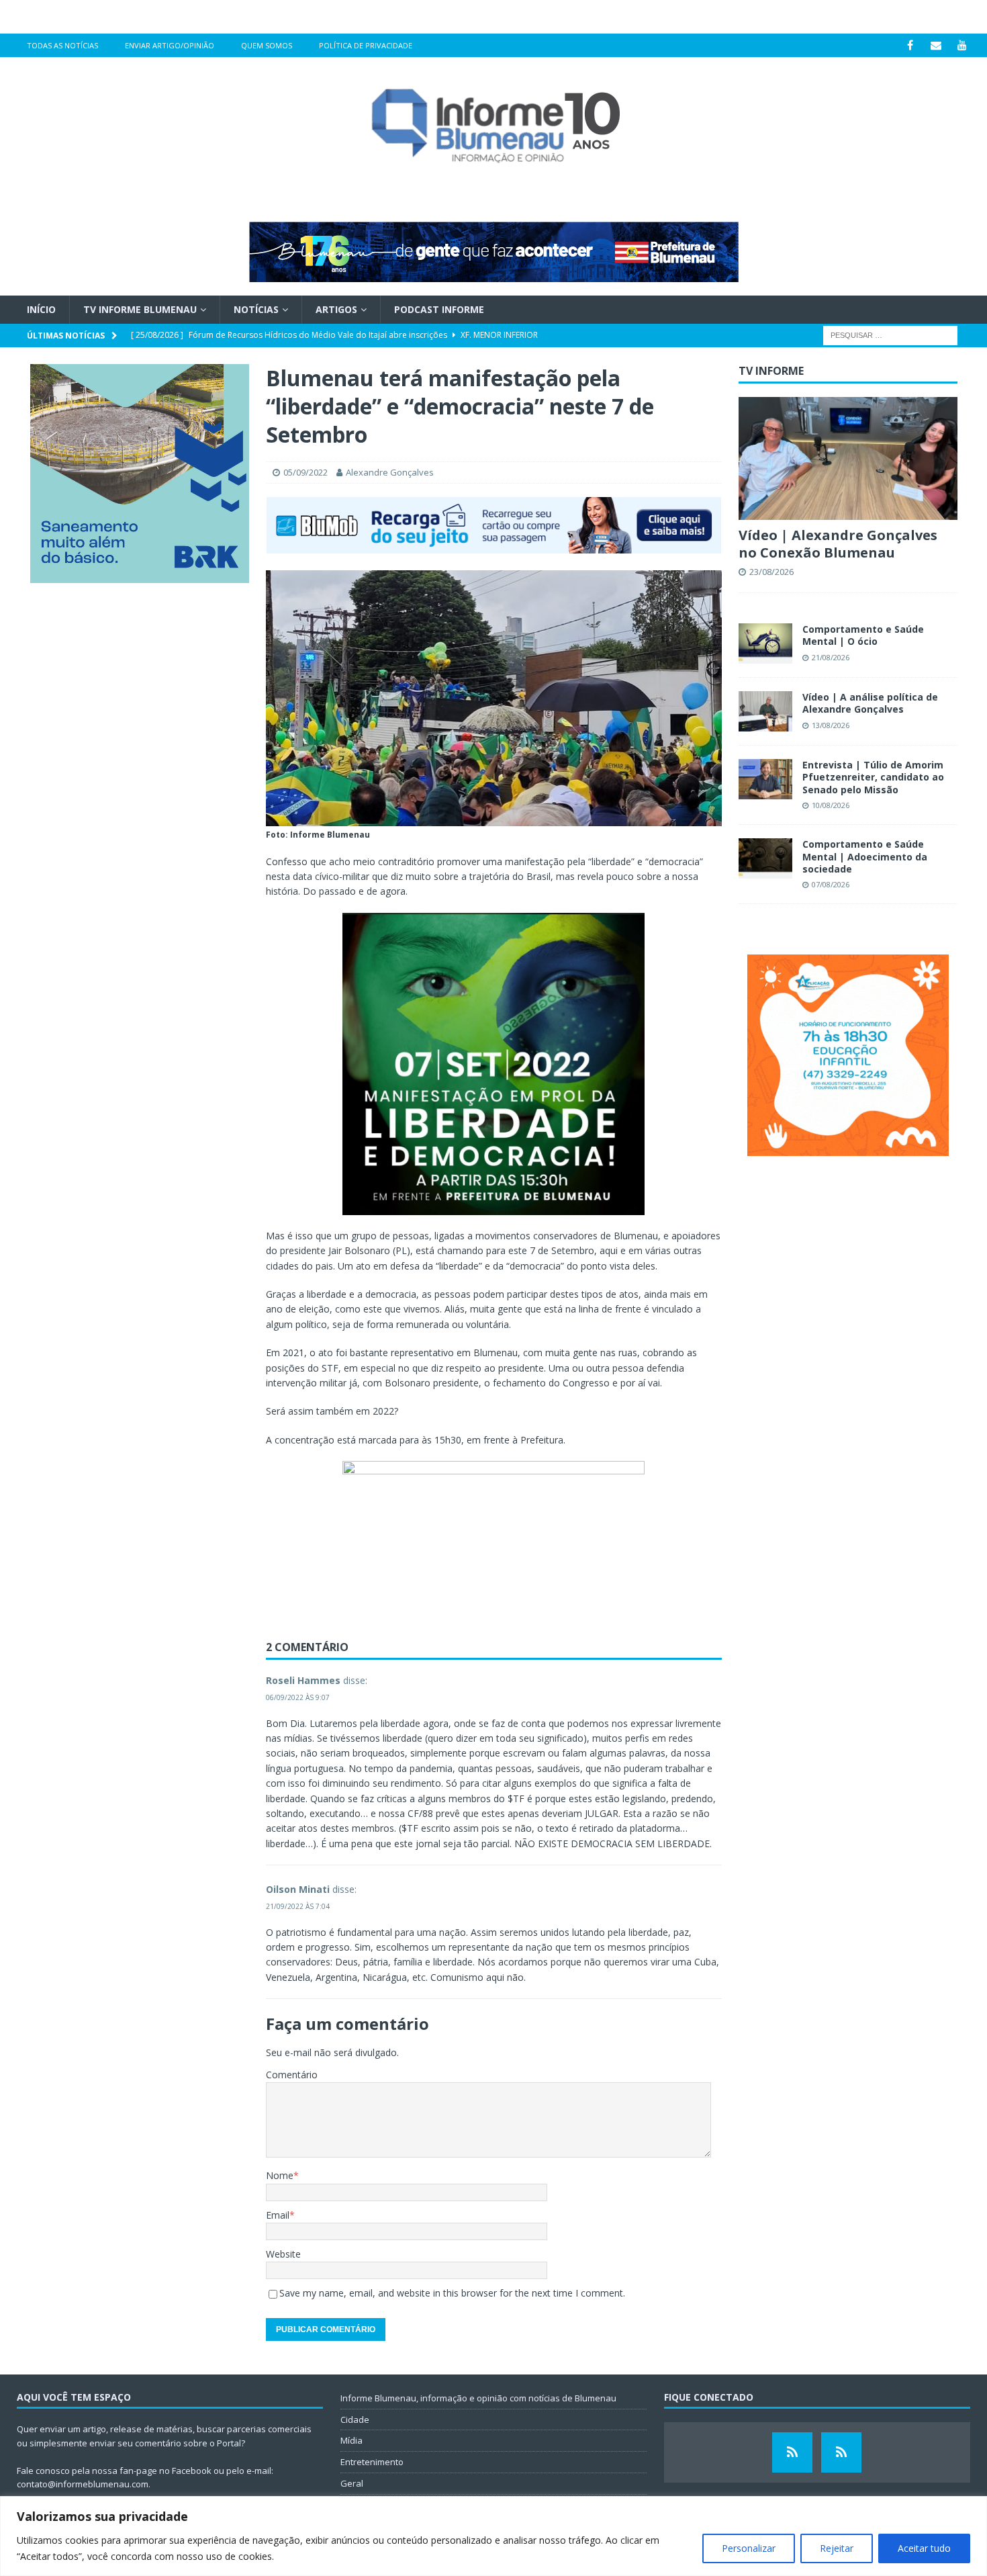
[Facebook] (910, 45)
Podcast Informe (439, 309)
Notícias (256, 309)
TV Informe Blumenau (140, 309)
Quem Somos (267, 45)
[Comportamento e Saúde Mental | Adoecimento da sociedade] (765, 858)
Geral (352, 2483)
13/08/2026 (831, 725)
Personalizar (749, 2548)
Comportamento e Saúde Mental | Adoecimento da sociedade (865, 856)
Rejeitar (837, 2548)
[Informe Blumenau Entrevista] (841, 2452)
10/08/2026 (831, 805)
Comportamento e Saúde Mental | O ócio (863, 635)
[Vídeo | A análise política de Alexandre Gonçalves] (765, 711)
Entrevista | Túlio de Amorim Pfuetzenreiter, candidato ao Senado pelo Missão (873, 777)
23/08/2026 (771, 572)
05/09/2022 (305, 472)
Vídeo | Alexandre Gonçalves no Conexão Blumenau (838, 544)
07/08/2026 (831, 884)
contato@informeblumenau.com (83, 2484)
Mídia (351, 2440)
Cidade (355, 2419)
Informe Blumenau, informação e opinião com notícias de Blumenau (478, 2398)
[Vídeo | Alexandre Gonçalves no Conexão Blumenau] (848, 458)
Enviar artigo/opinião (170, 45)
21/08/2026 (831, 657)
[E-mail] (936, 45)
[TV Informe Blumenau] (792, 2452)
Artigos (336, 309)
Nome (280, 2175)
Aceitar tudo (924, 2548)
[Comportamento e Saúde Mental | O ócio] (765, 643)
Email (278, 2215)
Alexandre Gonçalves (390, 472)
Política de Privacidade (366, 45)
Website (283, 2254)
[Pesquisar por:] (890, 335)
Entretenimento (372, 2462)
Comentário (292, 2075)
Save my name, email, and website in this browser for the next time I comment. (452, 2293)
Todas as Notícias (62, 45)
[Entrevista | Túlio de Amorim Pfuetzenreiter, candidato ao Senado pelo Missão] (765, 779)
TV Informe (771, 371)
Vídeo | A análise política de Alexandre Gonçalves (870, 703)
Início (41, 309)
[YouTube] (962, 45)
